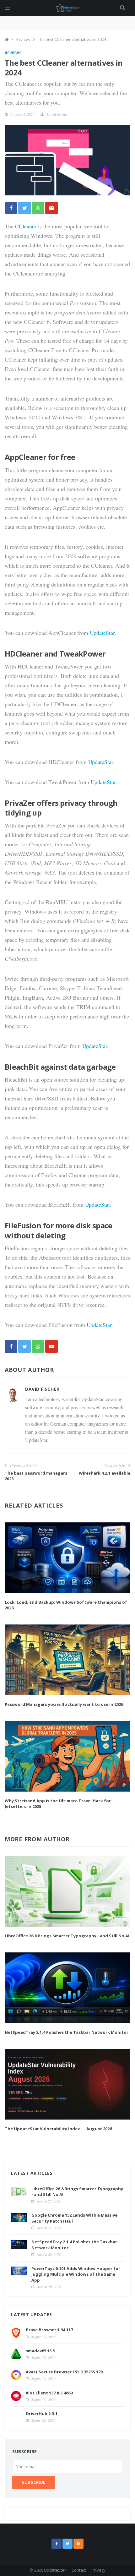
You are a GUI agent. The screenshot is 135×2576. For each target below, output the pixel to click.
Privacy (99, 2570)
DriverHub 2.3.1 (42, 2414)
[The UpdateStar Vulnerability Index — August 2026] (67, 2084)
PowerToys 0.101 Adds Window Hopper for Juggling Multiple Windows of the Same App (76, 2274)
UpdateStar (102, 633)
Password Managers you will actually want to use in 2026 (64, 1704)
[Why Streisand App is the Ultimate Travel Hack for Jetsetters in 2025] (67, 1756)
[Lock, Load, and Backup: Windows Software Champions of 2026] (67, 1558)
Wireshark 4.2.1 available (105, 1473)
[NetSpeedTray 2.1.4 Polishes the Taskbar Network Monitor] (67, 1988)
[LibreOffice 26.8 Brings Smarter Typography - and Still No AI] (67, 1891)
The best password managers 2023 (36, 1476)
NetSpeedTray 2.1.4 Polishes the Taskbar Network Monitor (67, 2032)
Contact (79, 2570)
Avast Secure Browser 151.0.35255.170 (64, 2372)
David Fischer (57, 114)
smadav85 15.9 (40, 2351)
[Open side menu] (8, 8)
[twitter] (67, 2544)
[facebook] (57, 2544)
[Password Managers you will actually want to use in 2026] (67, 1660)
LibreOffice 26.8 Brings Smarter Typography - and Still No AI (67, 1936)
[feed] (78, 2544)
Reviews (23, 39)
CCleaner (26, 226)
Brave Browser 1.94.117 (49, 2330)
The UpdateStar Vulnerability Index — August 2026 (58, 2129)
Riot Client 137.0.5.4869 (49, 2393)
